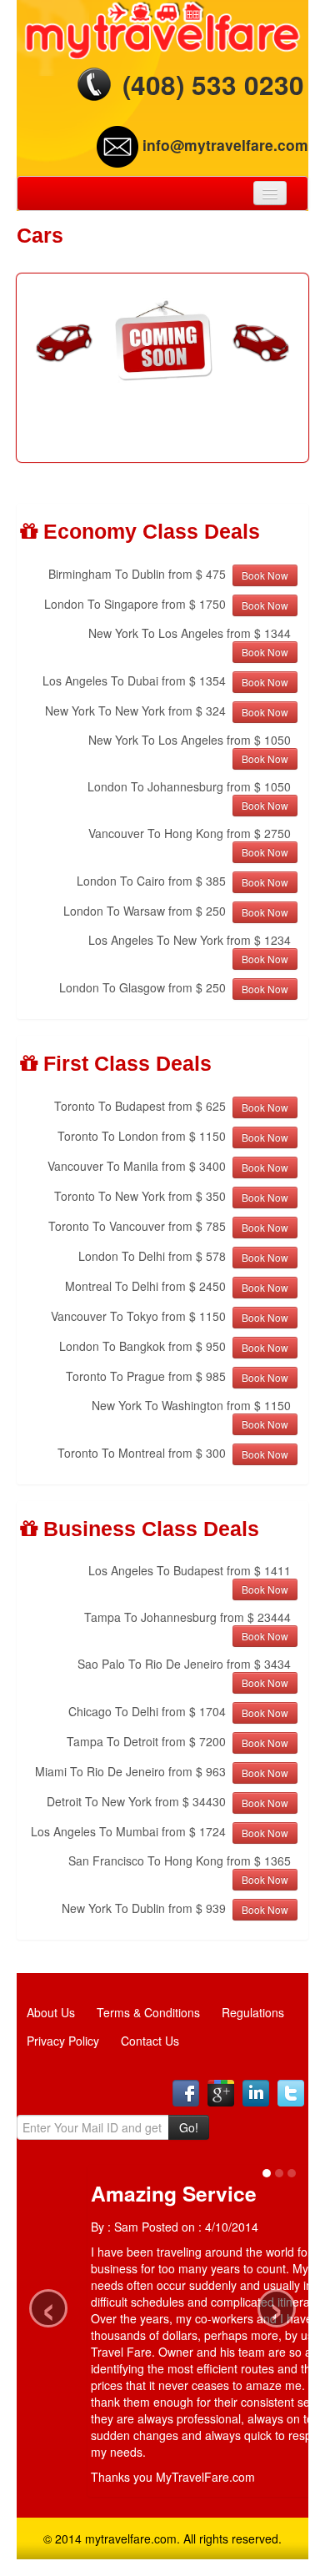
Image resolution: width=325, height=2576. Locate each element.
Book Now (265, 575)
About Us (51, 2012)
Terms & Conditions (148, 2012)
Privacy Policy (63, 2041)
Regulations (253, 2012)
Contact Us (150, 2041)
